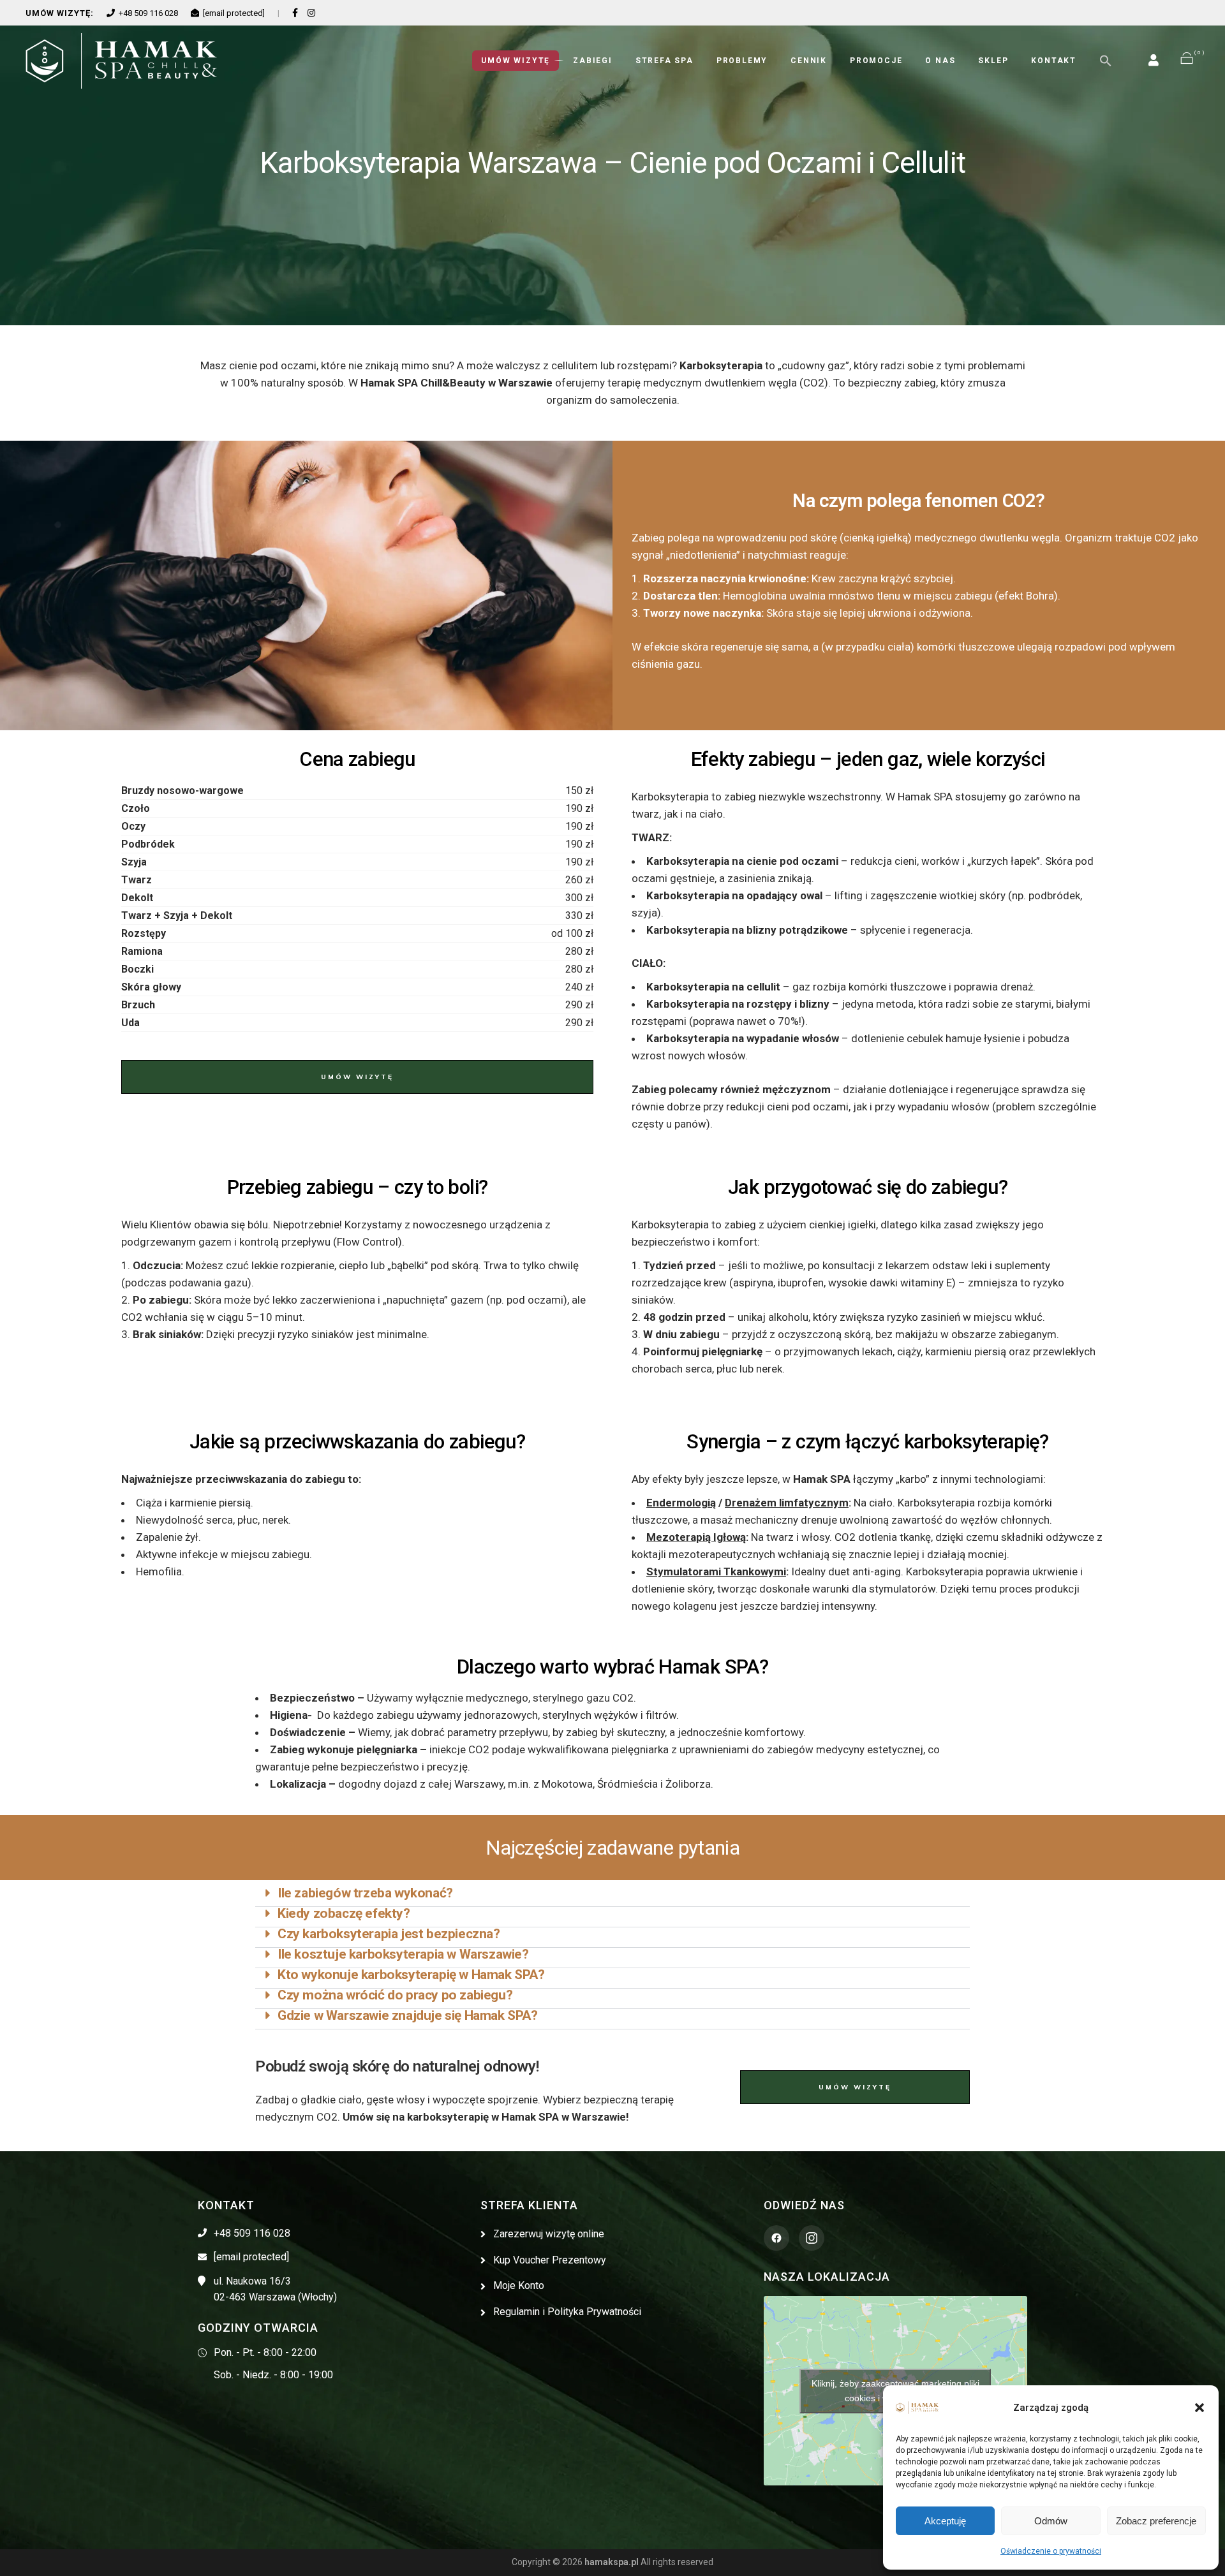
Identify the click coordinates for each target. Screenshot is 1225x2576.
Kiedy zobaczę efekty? (344, 1913)
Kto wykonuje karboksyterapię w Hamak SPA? (411, 1975)
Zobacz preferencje (1156, 2521)
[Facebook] (295, 13)
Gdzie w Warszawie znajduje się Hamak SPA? (408, 2015)
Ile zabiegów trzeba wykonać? (365, 1893)
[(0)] (1187, 61)
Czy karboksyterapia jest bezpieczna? (389, 1934)
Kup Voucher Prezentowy (550, 2260)
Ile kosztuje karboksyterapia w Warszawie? (403, 1954)
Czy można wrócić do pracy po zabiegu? (395, 1995)
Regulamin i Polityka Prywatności (567, 2312)
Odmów (1051, 2521)
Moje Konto (519, 2285)
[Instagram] (311, 13)
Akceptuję (945, 2521)
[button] (1199, 2408)
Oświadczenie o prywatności (1051, 2551)
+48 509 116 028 (148, 13)
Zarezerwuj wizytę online (549, 2234)
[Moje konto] (1154, 60)
